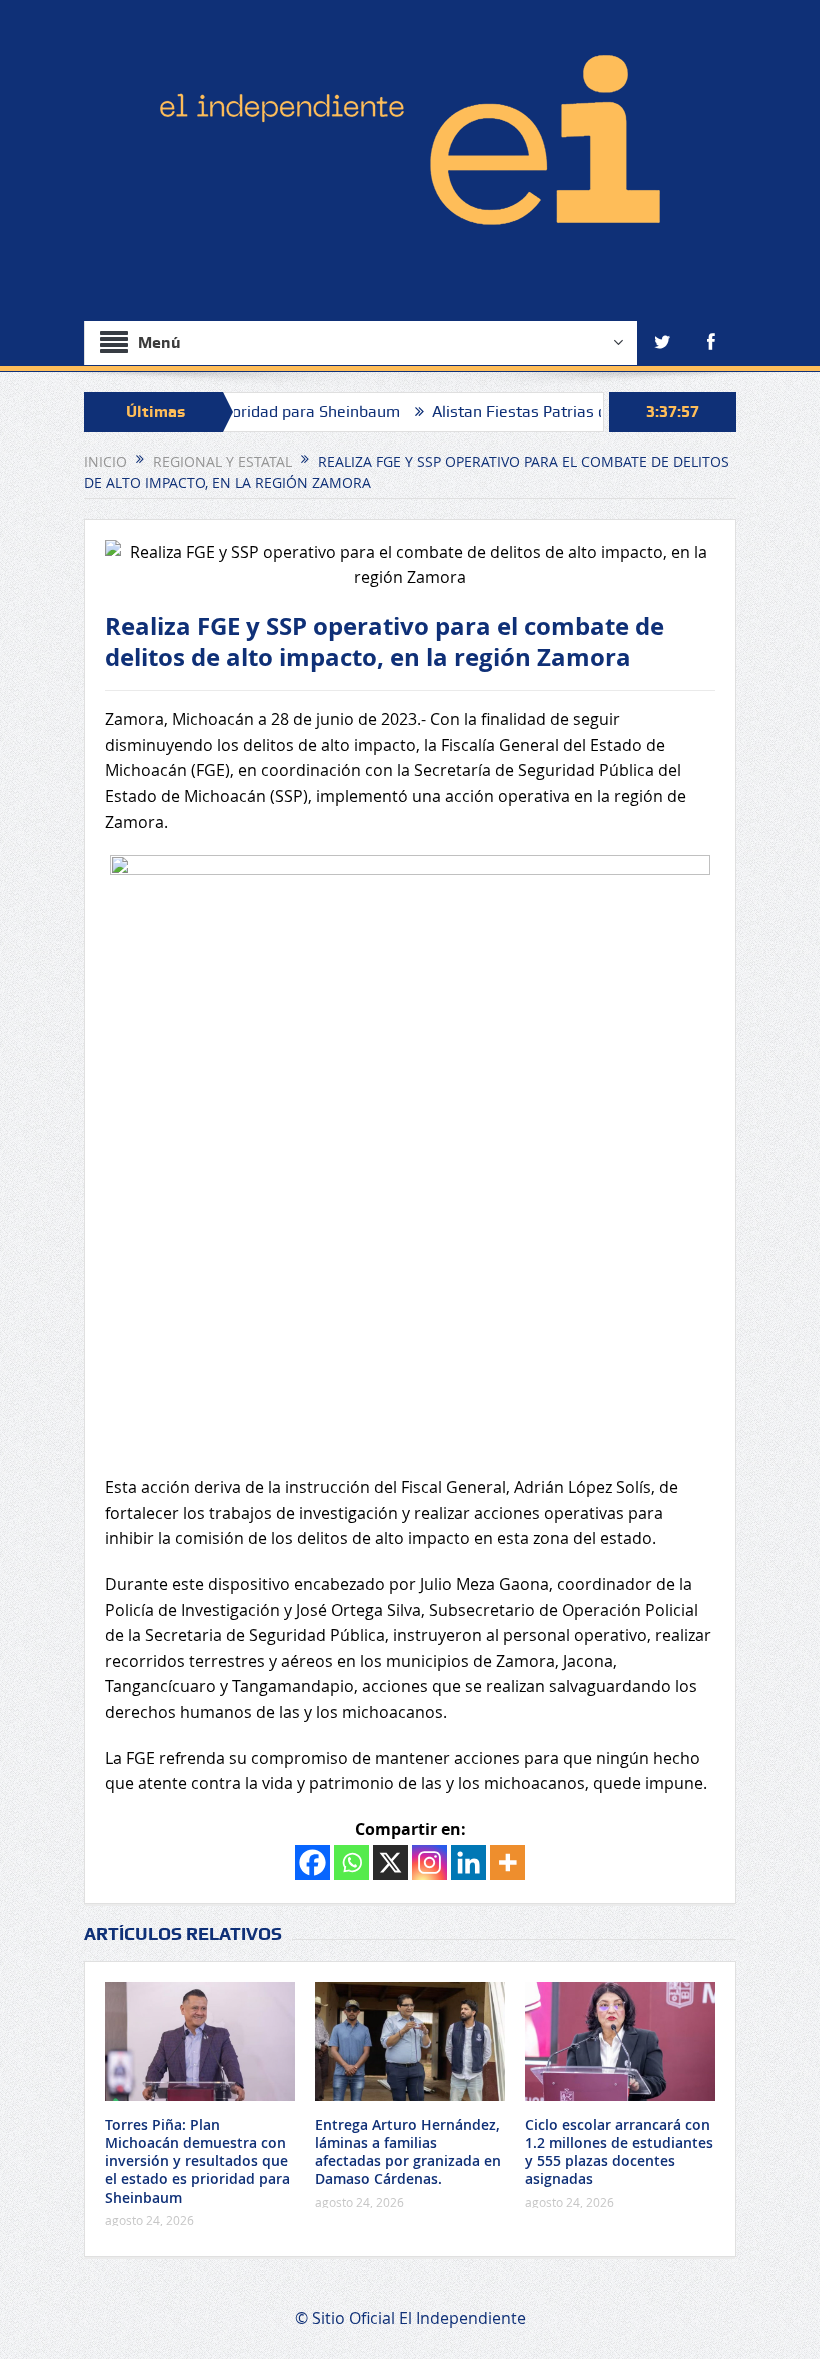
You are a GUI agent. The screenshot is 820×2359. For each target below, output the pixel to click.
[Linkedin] (468, 1862)
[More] (507, 1862)
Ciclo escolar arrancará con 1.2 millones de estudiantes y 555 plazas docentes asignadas (619, 2152)
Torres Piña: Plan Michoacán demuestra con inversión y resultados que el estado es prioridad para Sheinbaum (197, 2161)
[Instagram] (429, 1862)
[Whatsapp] (351, 1862)
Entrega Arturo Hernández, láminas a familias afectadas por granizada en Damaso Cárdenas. (408, 2152)
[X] (390, 1862)
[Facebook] (312, 1862)
